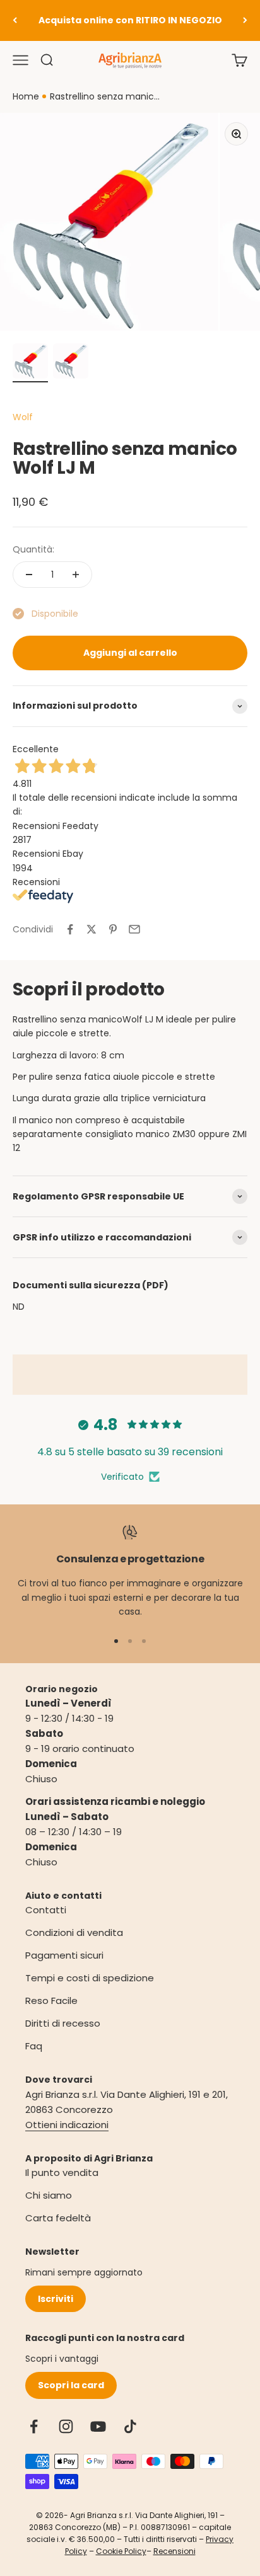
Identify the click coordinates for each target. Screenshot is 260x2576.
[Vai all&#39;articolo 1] (30, 363)
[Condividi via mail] (134, 929)
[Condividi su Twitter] (92, 929)
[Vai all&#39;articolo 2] (71, 363)
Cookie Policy (121, 2551)
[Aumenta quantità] (76, 575)
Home (26, 96)
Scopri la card (71, 2385)
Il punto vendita (62, 2172)
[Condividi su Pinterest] (113, 929)
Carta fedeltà (58, 2218)
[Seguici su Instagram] (66, 2426)
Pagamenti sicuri (64, 1955)
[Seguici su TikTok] (130, 2426)
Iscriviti (56, 2299)
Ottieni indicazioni (67, 2125)
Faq (34, 2046)
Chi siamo (49, 2195)
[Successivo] (245, 20)
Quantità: (33, 549)
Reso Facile (51, 2001)
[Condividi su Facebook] (70, 929)
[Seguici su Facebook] (34, 2426)
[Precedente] (15, 20)
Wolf (23, 417)
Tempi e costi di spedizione (90, 1978)
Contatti (46, 1910)
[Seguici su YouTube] (98, 2426)
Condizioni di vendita (74, 1932)
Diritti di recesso (63, 2023)
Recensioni (174, 2551)
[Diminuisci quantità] (29, 575)
